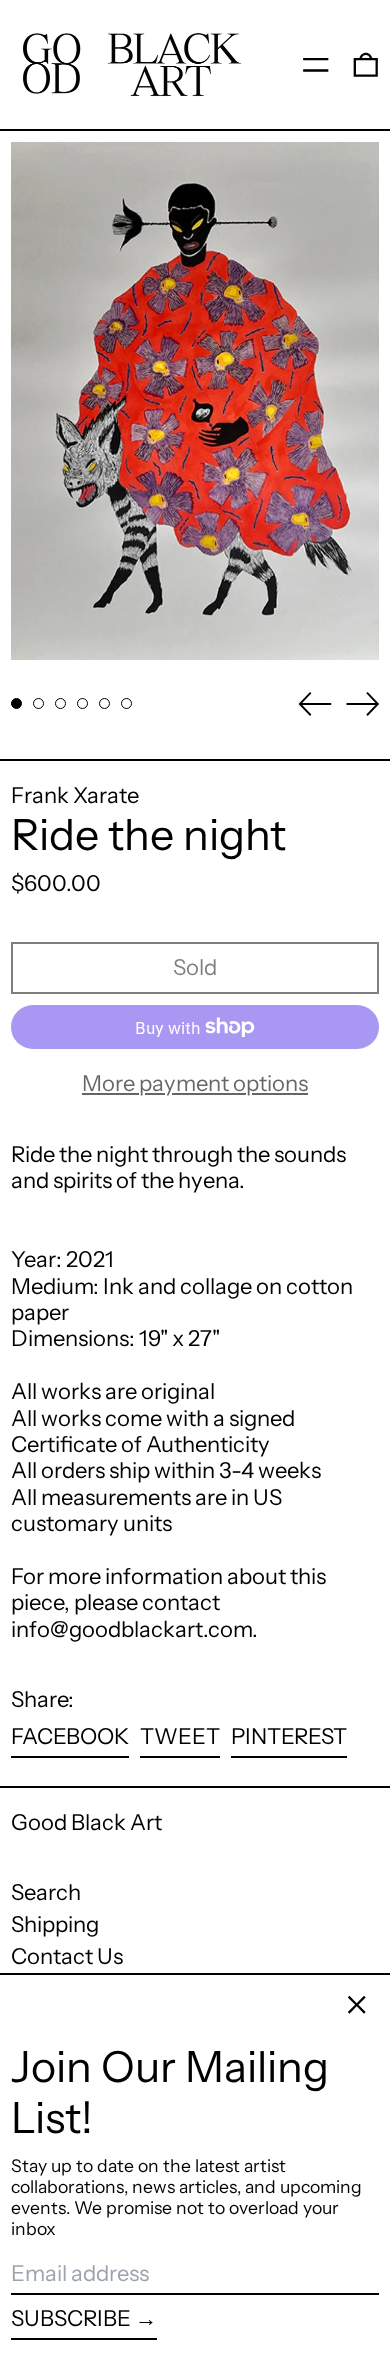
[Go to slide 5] (104, 703)
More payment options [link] (195, 1084)
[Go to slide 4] (82, 703)
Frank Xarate (75, 795)
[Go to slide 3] (60, 703)
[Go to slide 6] (126, 703)
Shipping (55, 1924)
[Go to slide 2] (38, 703)
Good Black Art (86, 1822)
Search (46, 1892)
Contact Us (67, 1956)
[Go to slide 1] (16, 703)
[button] (366, 64)
